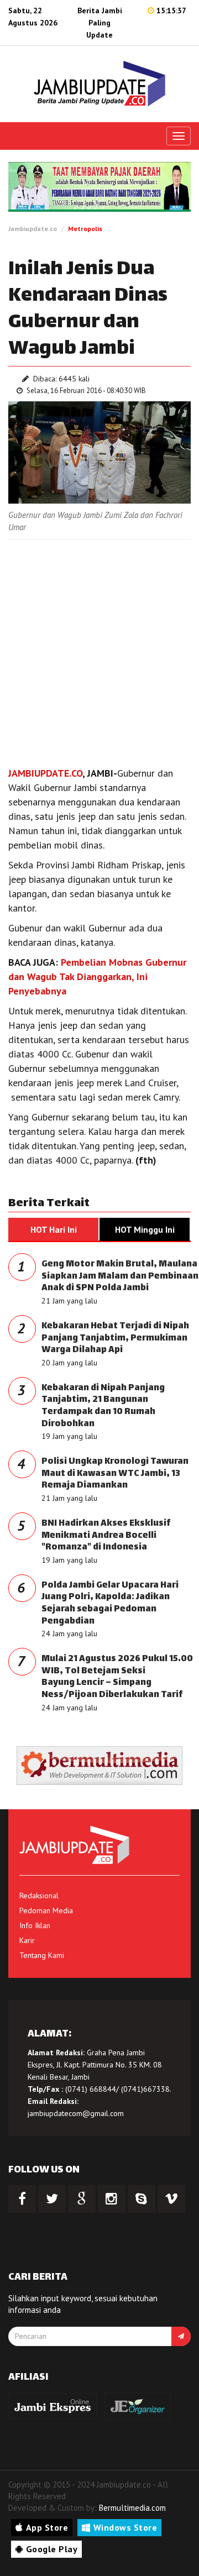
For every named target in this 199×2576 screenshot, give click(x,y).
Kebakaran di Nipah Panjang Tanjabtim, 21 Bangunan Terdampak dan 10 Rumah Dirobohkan (103, 1406)
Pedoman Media (46, 1910)
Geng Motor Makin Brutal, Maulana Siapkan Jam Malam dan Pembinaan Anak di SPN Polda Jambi (120, 1276)
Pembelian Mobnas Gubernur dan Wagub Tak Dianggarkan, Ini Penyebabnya (97, 977)
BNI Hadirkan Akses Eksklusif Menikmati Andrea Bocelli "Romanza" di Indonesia (106, 1536)
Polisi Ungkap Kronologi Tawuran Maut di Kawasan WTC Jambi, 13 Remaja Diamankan (115, 1474)
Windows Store (125, 2527)
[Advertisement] (99, 650)
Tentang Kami (42, 1955)
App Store (47, 2527)
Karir (27, 1940)
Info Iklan (35, 1925)
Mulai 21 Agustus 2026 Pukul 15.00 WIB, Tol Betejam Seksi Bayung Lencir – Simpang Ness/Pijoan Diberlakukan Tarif (117, 1677)
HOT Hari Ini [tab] (54, 1229)
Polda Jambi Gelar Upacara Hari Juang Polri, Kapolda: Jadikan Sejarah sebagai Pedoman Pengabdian (110, 1604)
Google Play (52, 2549)
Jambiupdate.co (33, 229)
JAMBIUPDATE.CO (45, 773)
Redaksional (39, 1896)
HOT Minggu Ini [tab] (145, 1229)
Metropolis (85, 229)
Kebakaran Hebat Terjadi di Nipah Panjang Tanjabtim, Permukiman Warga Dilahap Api (115, 1338)
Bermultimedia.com (132, 2508)
